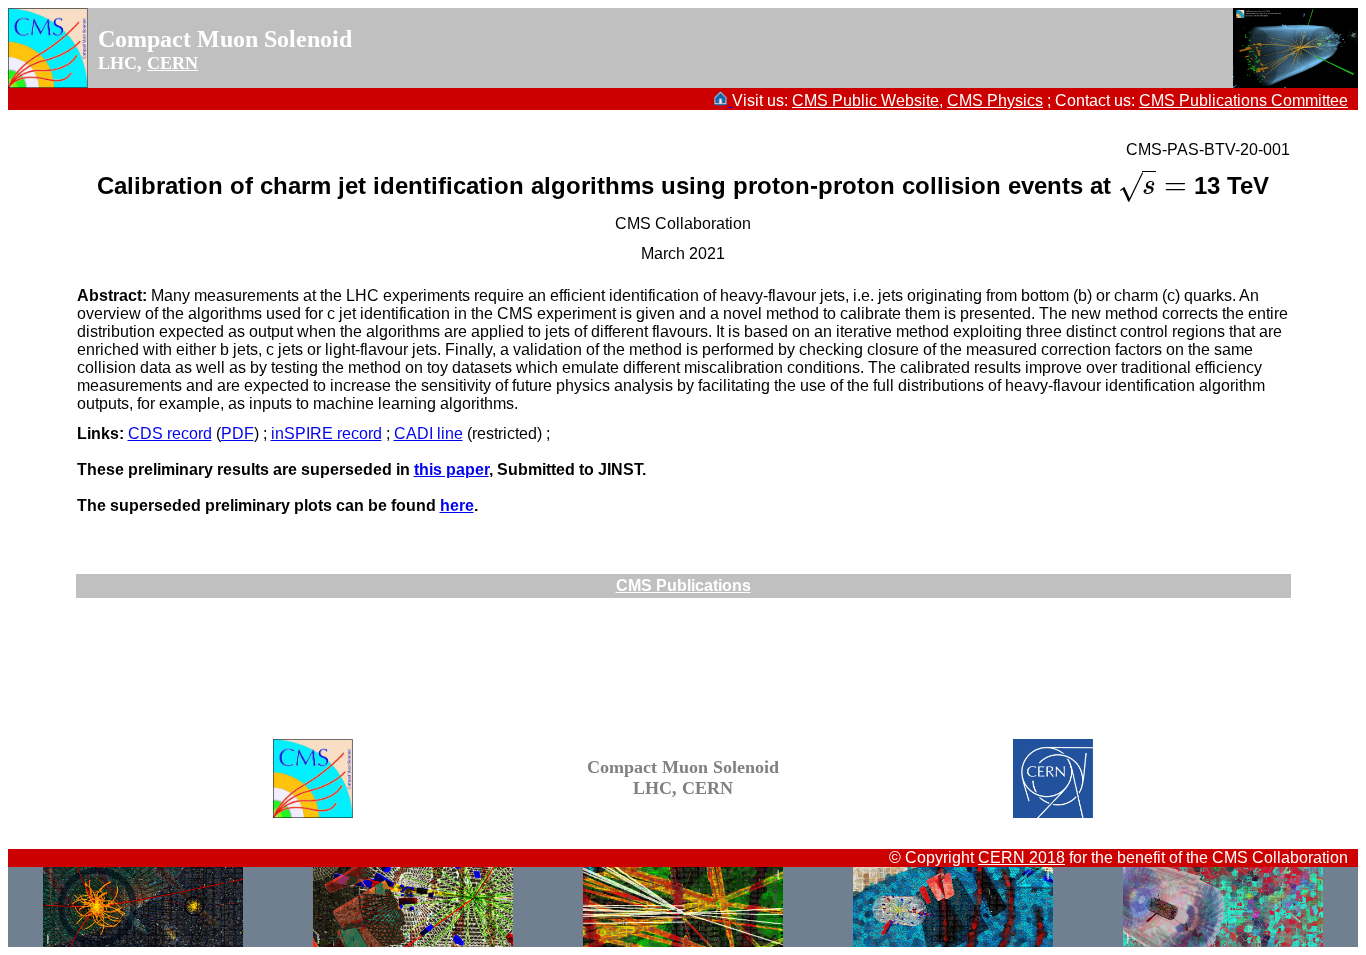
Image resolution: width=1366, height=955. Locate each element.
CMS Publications (683, 585)
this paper (451, 469)
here (457, 505)
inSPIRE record (326, 433)
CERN (172, 63)
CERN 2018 (1021, 857)
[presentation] (1152, 185)
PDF (237, 433)
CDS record (170, 433)
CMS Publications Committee (1243, 100)
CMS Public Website (865, 100)
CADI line (428, 433)
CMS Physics (995, 100)
